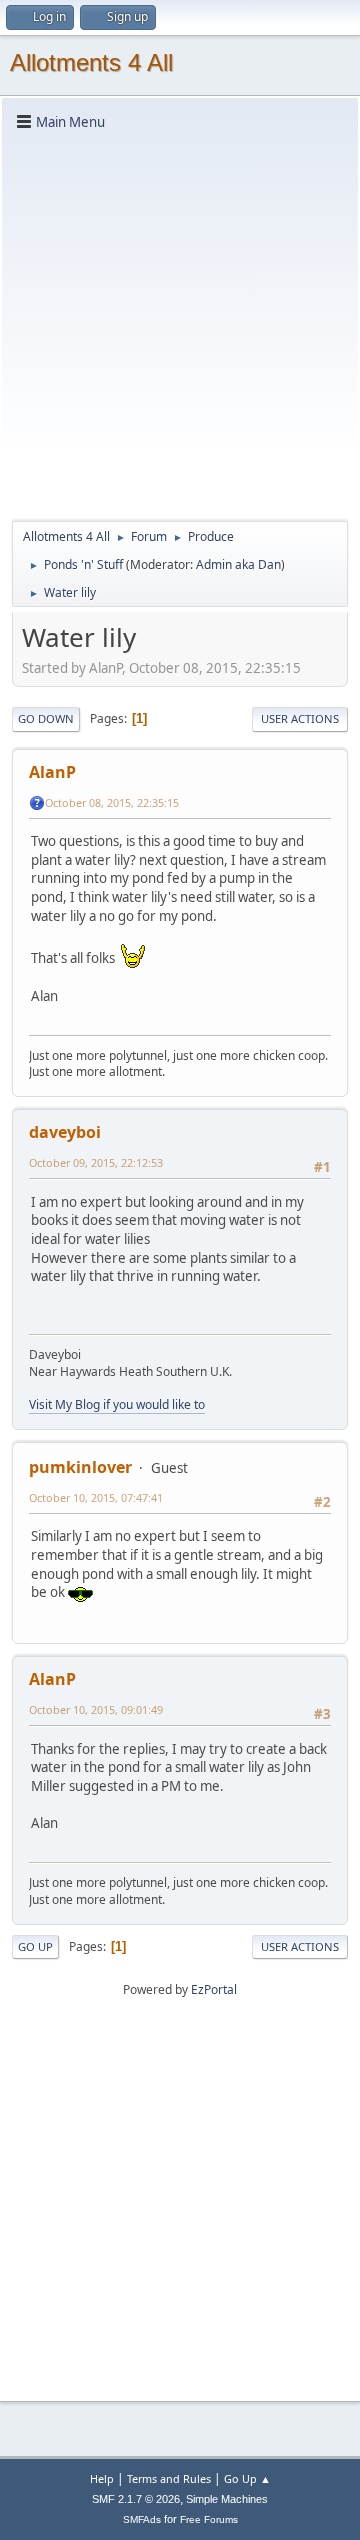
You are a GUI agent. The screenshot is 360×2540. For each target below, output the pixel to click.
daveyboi (65, 1132)
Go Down (46, 718)
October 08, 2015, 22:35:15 (112, 802)
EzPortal (214, 1989)
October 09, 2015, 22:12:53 (96, 1162)
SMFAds (142, 2519)
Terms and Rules (169, 2478)
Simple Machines (227, 2499)
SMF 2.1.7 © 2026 (136, 2499)
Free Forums (209, 2519)
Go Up (35, 1946)
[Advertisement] (180, 324)
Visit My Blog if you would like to (117, 1404)
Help (102, 2478)
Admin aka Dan (238, 564)
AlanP (52, 772)
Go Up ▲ (247, 2478)
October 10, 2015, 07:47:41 (96, 1497)
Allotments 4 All (91, 62)
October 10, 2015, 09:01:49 (96, 1709)
